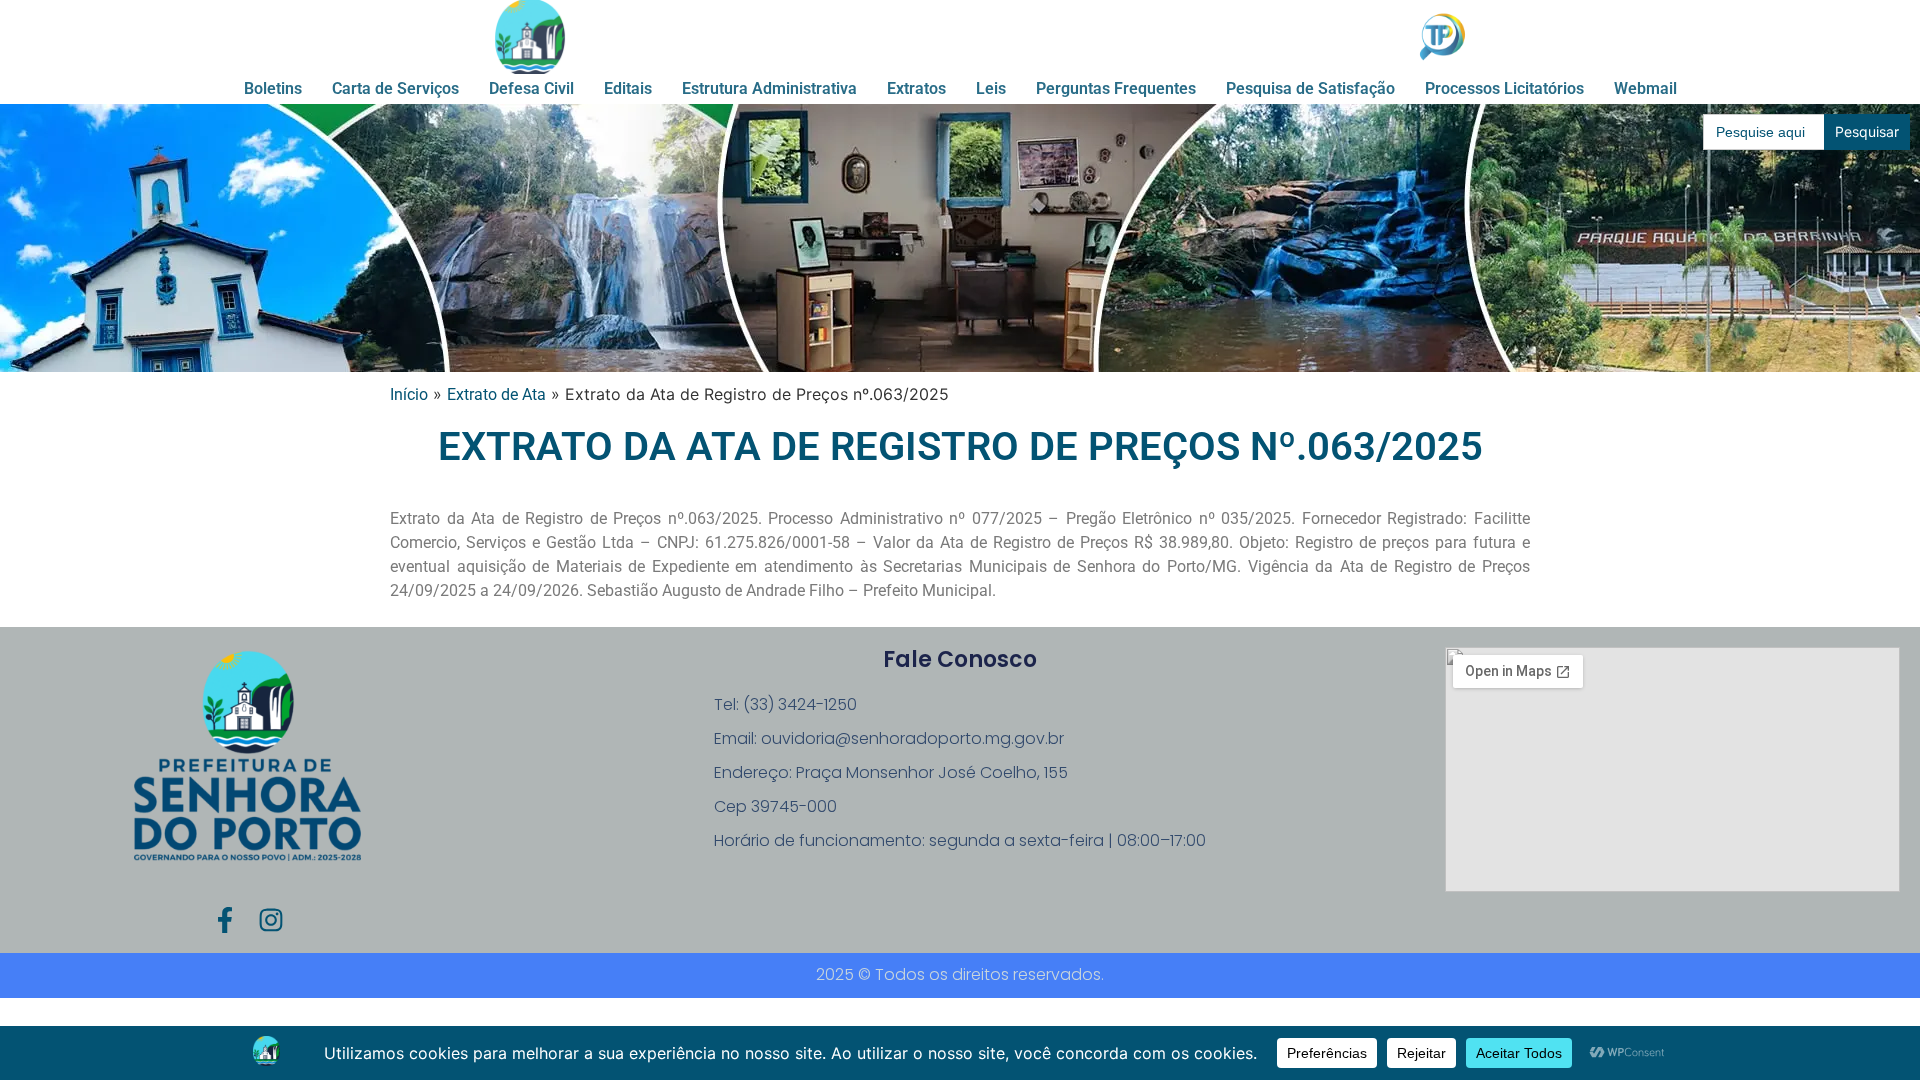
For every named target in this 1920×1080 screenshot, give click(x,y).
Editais (628, 88)
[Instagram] (271, 920)
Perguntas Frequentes (1116, 88)
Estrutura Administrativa (769, 88)
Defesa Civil (531, 88)
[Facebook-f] (225, 920)
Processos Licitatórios (1504, 88)
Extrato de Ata (496, 394)
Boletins (273, 88)
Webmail (1645, 88)
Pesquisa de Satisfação (1310, 88)
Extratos (916, 88)
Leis (991, 88)
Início (409, 394)
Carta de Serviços (395, 88)
